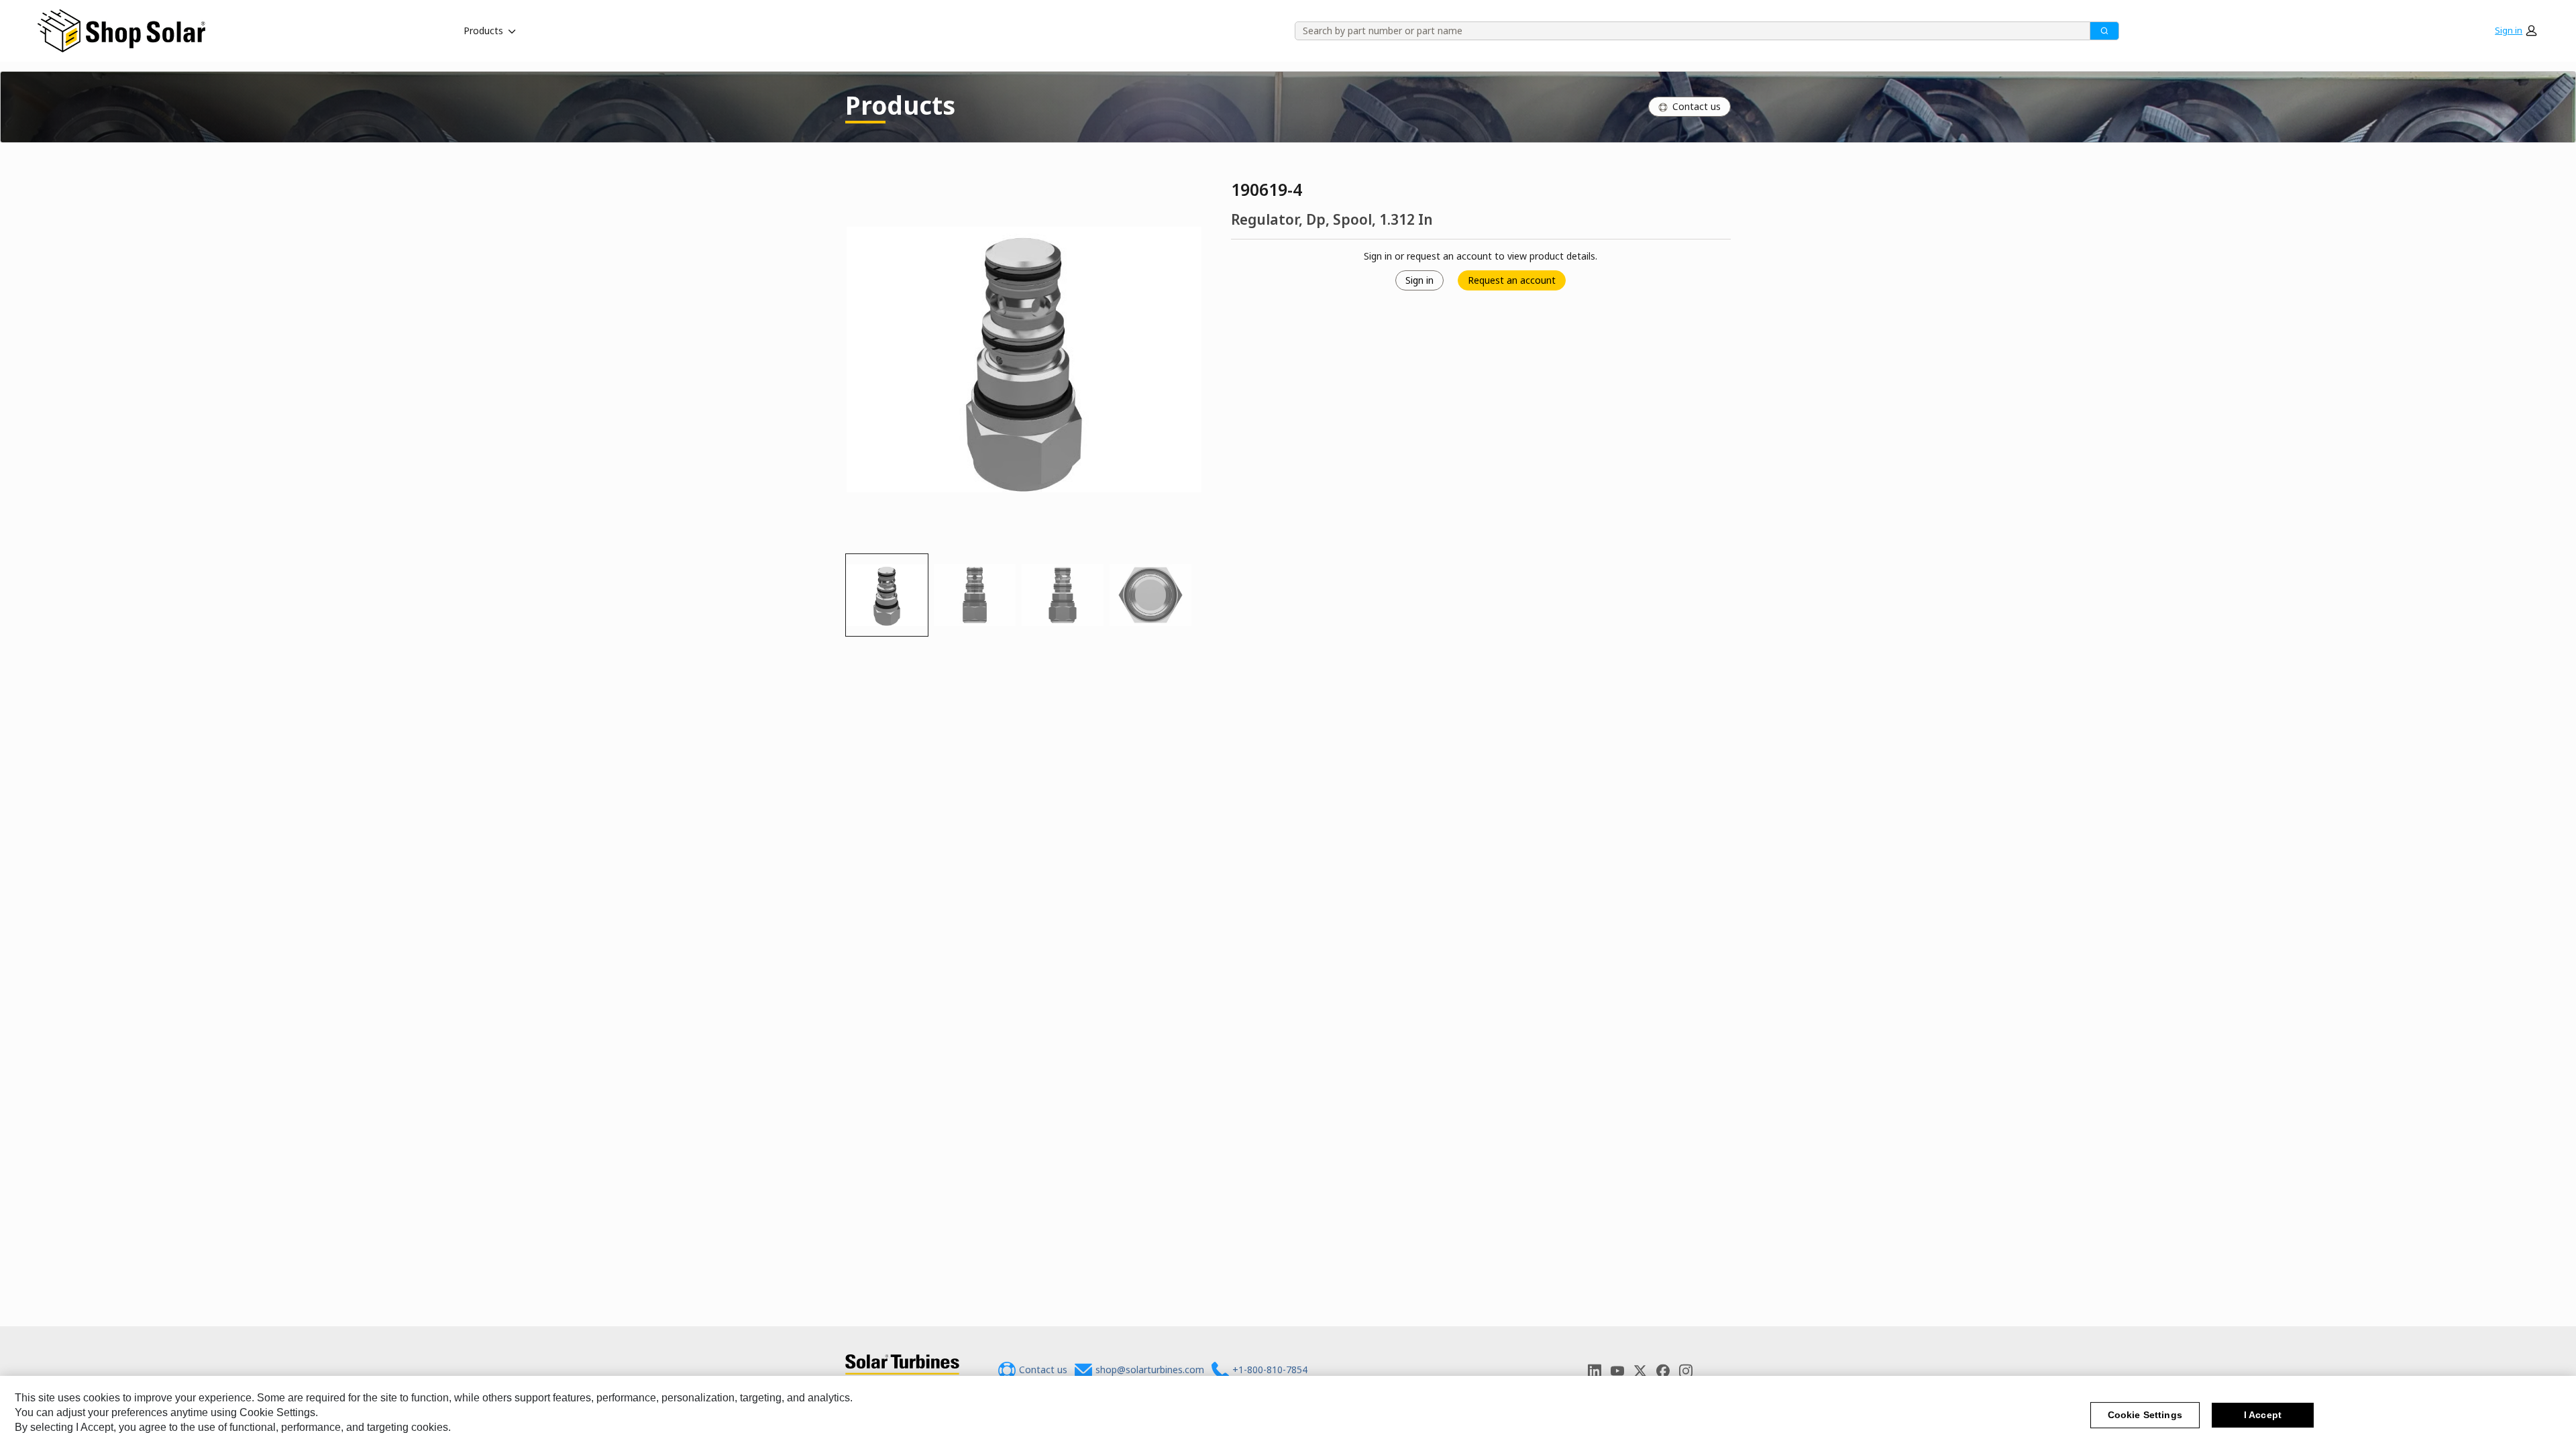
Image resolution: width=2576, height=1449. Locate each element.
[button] (2516, 31)
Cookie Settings (2145, 1415)
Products (483, 31)
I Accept (2263, 1415)
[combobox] (1688, 31)
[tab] (887, 595)
